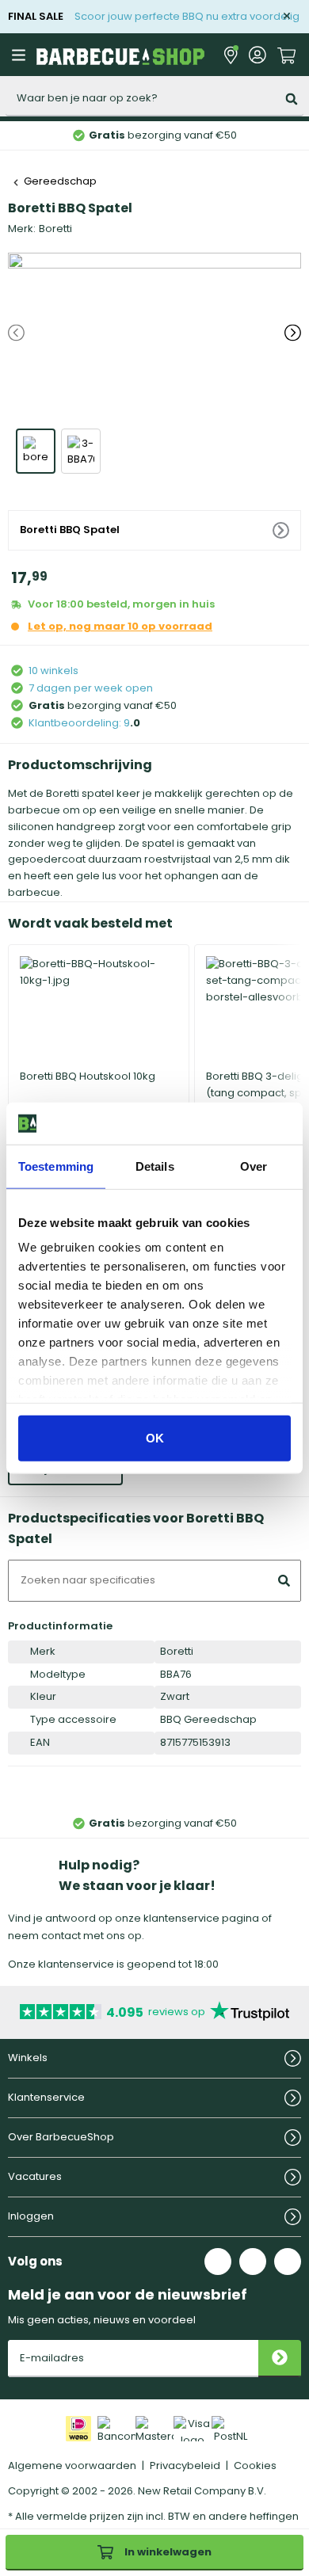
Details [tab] (155, 1166)
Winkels (28, 2058)
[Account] (257, 55)
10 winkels (53, 671)
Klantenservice (46, 2097)
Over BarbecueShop (61, 2137)
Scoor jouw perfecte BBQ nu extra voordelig (187, 16)
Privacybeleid (185, 2465)
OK (155, 1437)
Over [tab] (254, 1166)
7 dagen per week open (91, 688)
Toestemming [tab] (56, 1166)
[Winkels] (231, 55)
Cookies (255, 2465)
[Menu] (21, 55)
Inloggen (31, 2216)
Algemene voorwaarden (72, 2465)
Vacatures (35, 2176)
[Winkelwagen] (287, 54)
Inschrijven (280, 2359)
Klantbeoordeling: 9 (79, 723)
